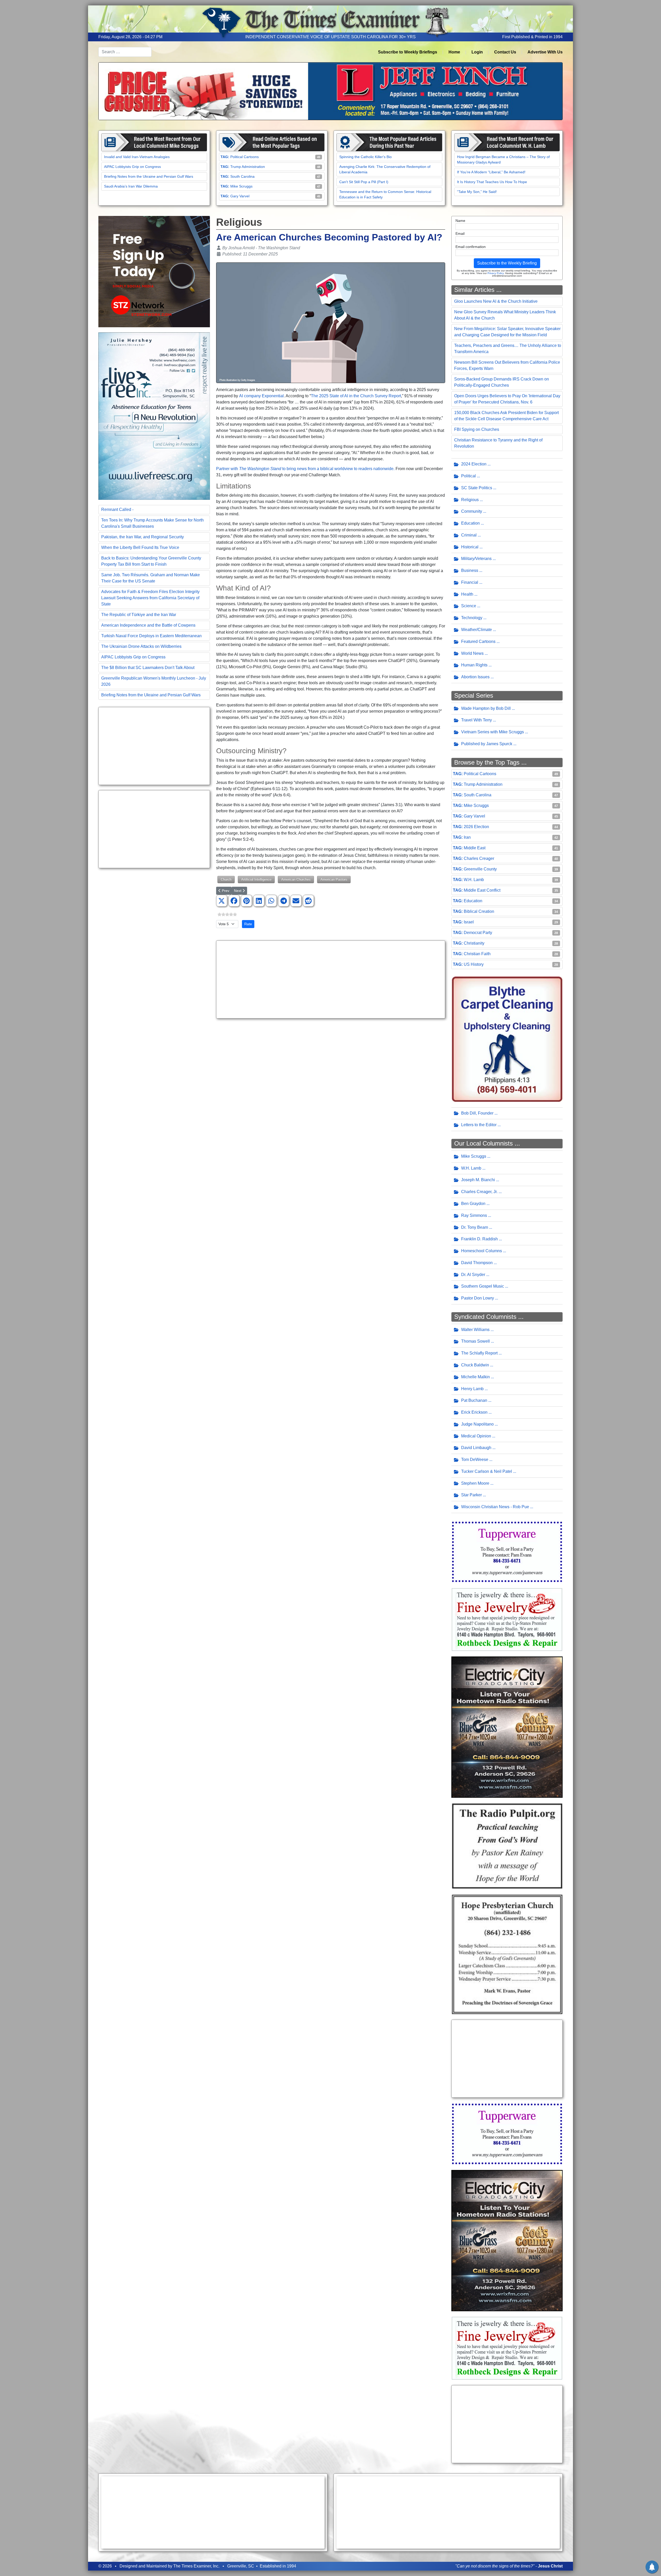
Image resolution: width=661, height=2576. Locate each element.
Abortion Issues (475, 677)
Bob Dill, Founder (477, 1113)
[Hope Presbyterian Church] (507, 1954)
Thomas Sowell (475, 1341)
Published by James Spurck (487, 744)
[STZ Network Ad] (154, 271)
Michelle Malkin (475, 1377)
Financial (470, 582)
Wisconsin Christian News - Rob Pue (495, 1507)
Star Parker (471, 1495)
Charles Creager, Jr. (479, 1192)
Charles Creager (479, 858)
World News (472, 653)
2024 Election (474, 464)
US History (474, 964)
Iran (467, 837)
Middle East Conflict (482, 890)
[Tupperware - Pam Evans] (507, 1551)
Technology (472, 618)
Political (469, 476)
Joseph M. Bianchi (478, 1180)
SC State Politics (477, 488)
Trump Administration (248, 167)
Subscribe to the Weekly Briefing (507, 263)
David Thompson (477, 1263)
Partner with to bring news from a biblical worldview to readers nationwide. (305, 469)
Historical (470, 547)
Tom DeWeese (475, 1460)
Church (226, 879)
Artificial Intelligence (256, 879)
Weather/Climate (477, 630)
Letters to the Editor (479, 1125)
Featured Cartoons (478, 641)
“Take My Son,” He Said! (477, 192)
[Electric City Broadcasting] (507, 1727)
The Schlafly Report (479, 1353)
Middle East (475, 848)
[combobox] (125, 52)
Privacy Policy (495, 273)
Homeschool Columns (482, 1251)
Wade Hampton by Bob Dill (486, 708)
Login (477, 52)
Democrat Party (478, 933)
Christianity (474, 943)
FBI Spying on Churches (477, 429)
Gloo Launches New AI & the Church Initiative (496, 301)
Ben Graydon (473, 1204)
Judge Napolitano (477, 1424)
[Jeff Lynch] (330, 91)
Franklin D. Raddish (479, 1239)
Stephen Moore (475, 1483)
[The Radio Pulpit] (507, 1846)
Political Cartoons (245, 157)
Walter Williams (475, 1330)
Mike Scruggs (241, 186)
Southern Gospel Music (483, 1286)
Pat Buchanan (474, 1400)
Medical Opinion (476, 1436)
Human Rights (474, 665)
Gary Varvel (240, 196)
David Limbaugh (476, 1448)
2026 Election (476, 827)
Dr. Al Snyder (473, 1275)
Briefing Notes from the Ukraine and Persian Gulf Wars (149, 176)
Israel (469, 922)
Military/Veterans (476, 559)
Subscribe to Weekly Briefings (408, 52)
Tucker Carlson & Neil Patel (487, 1471)
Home (454, 52)
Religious (470, 500)
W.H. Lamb (474, 880)
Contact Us (505, 52)
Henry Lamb (472, 1389)
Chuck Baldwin (475, 1365)
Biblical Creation (479, 911)
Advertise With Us (545, 52)
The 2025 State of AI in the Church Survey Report (356, 396)
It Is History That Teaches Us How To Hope (492, 182)
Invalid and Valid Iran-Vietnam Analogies (137, 157)
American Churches (296, 879)
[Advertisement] (154, 746)
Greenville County (480, 869)
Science (469, 606)
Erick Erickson (474, 1412)
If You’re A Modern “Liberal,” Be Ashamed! (491, 172)
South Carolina (242, 176)
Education (470, 523)
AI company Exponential (261, 396)
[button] (222, 901)
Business (470, 570)
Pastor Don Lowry (478, 1298)
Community (472, 511)
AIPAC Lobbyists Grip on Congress (132, 167)
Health (467, 594)
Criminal (469, 535)
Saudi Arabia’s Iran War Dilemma (131, 186)
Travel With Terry (477, 720)
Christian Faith (477, 954)
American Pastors (334, 879)
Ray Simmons (474, 1215)
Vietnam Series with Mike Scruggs (493, 732)
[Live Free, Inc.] (154, 416)
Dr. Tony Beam (475, 1227)
